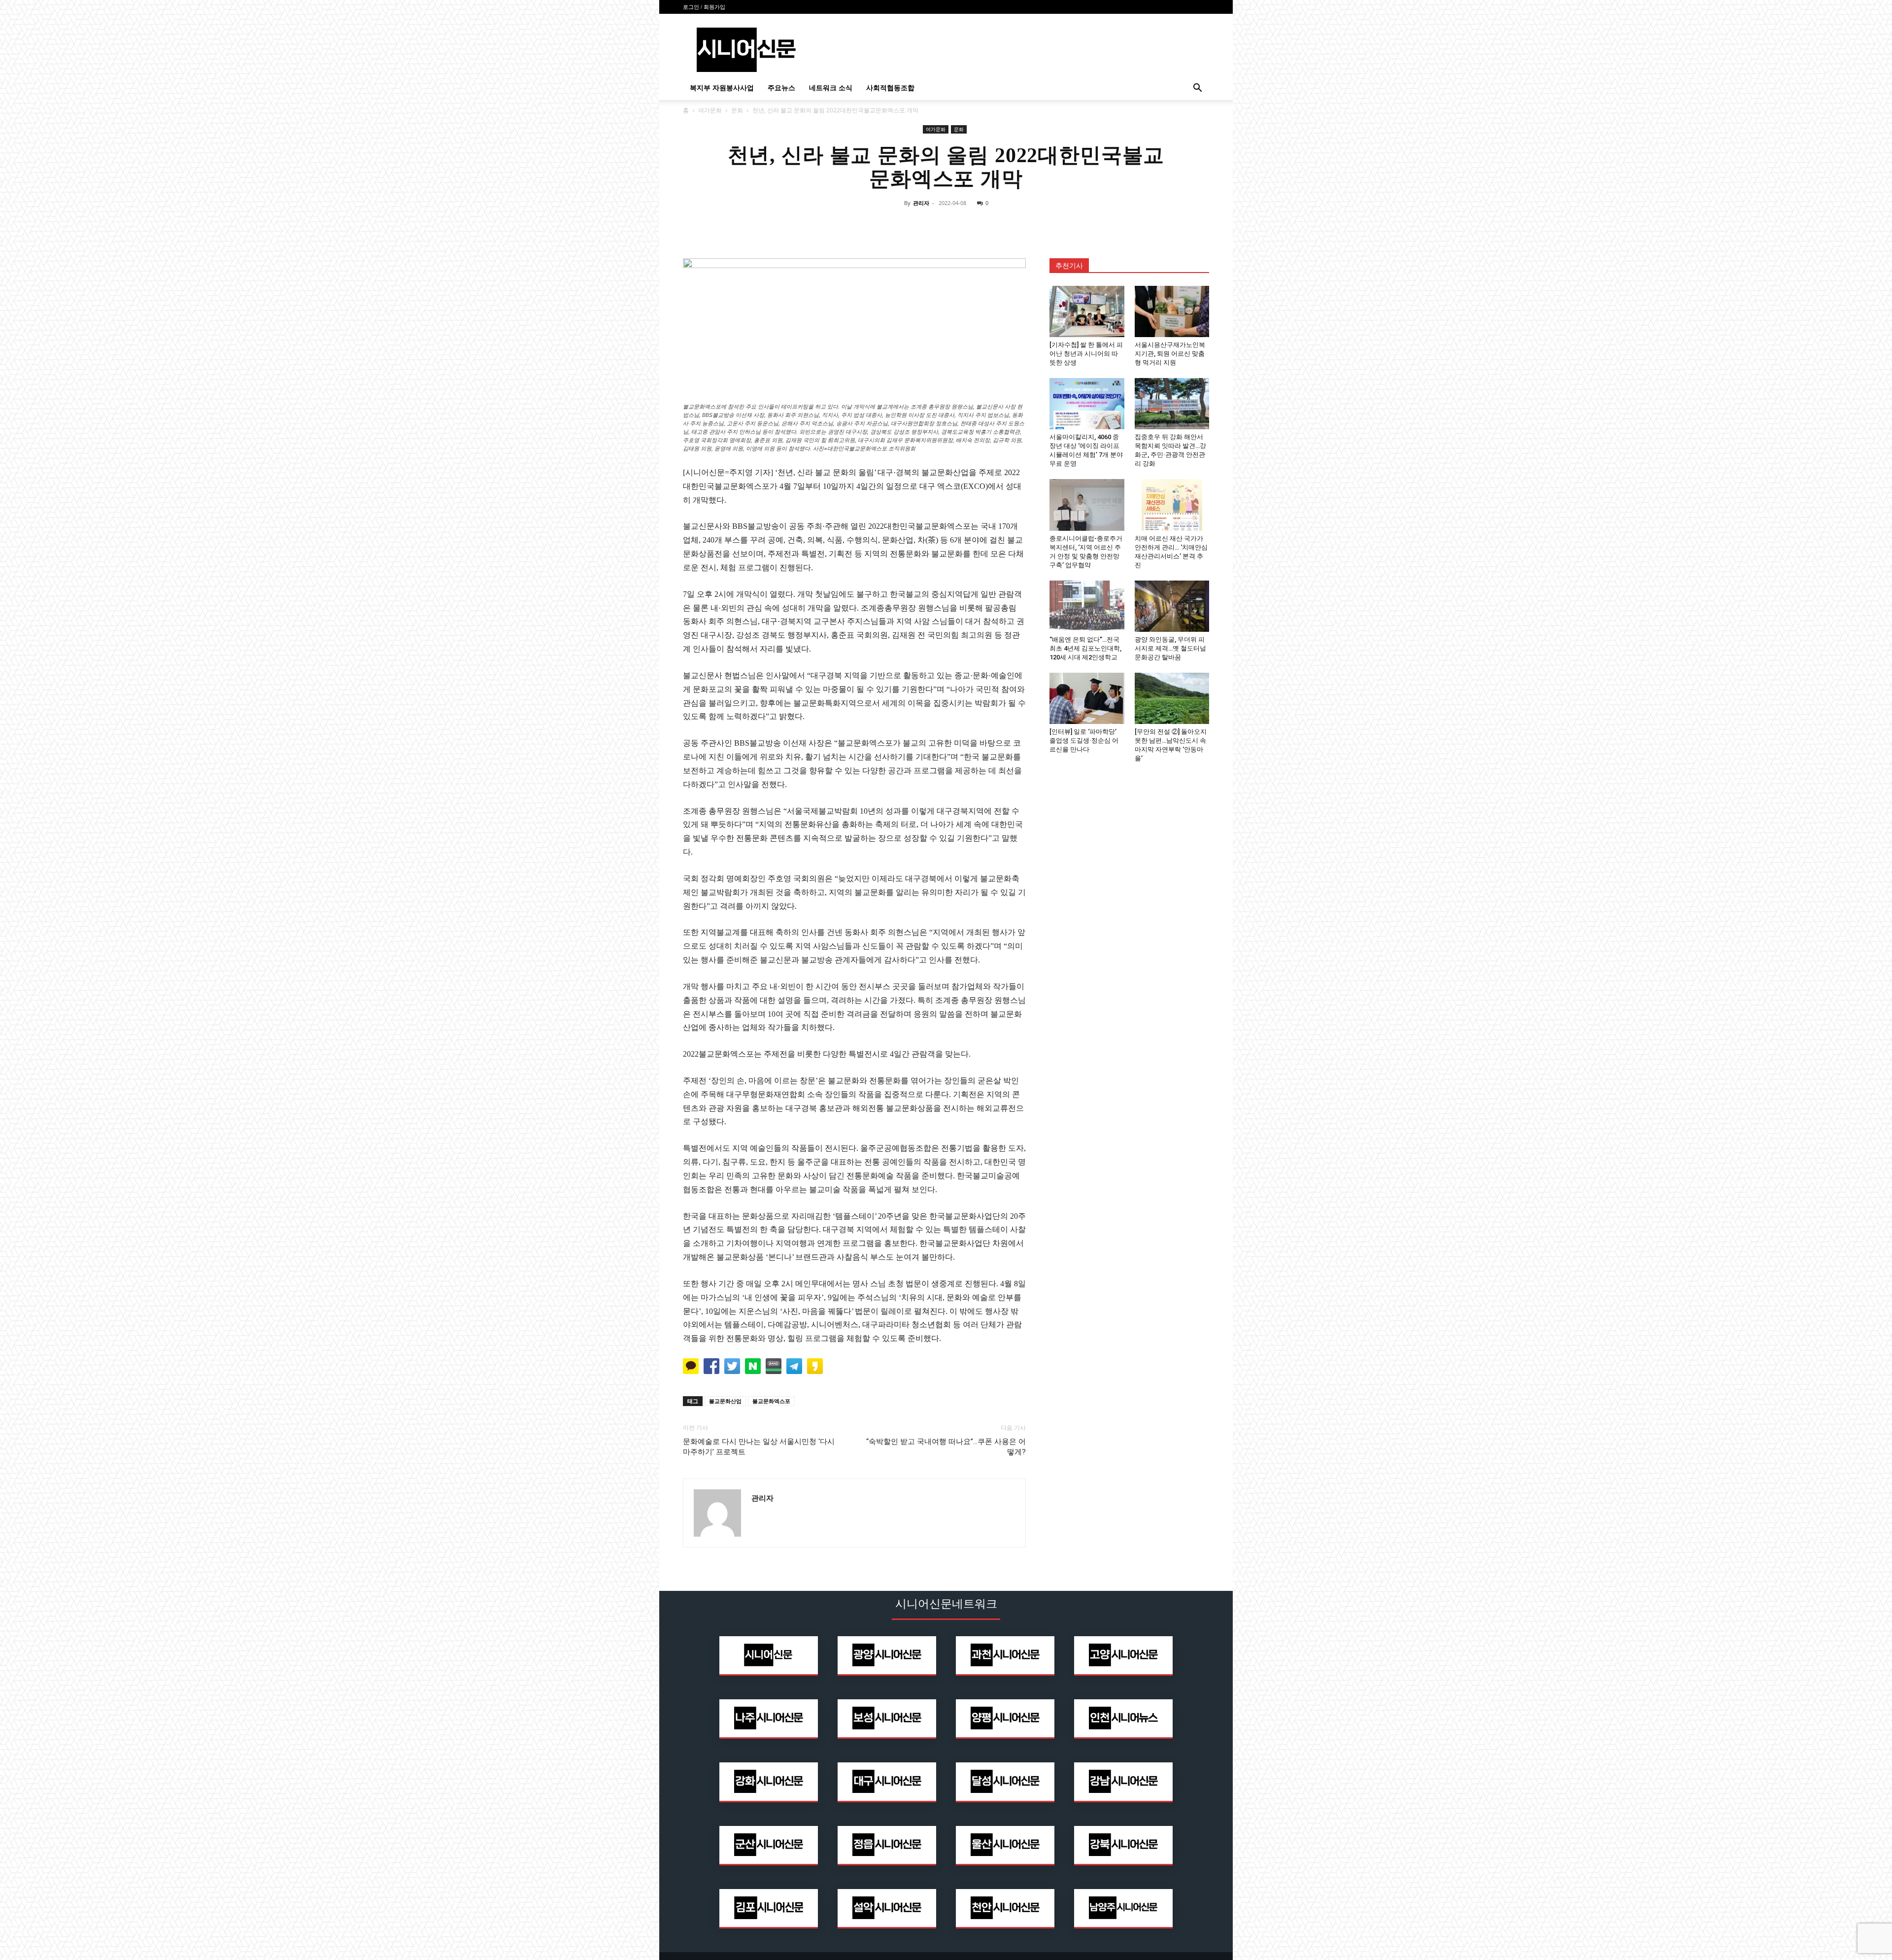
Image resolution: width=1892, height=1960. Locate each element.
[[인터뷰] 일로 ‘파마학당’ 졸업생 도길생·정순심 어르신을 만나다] (1087, 698)
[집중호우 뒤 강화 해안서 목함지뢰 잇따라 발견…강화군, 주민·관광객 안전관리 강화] (1172, 404)
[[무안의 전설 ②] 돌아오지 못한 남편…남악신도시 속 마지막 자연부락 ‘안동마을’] (1172, 698)
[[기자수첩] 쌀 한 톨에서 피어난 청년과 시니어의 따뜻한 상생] (1087, 311)
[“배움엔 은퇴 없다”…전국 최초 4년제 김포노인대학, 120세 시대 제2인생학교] (1087, 606)
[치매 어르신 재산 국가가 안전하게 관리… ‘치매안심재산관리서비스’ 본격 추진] (1172, 505)
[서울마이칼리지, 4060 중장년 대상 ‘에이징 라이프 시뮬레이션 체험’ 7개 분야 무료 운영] (1087, 404)
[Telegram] (969, 225)
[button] (1197, 89)
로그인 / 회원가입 (704, 7)
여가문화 (710, 110)
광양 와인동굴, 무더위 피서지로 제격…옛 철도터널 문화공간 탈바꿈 (1170, 648)
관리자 (921, 203)
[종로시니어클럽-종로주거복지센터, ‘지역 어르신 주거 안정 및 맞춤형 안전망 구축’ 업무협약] (1087, 505)
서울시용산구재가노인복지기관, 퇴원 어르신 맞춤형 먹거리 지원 (1170, 354)
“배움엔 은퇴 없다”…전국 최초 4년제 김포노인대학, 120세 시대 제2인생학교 (1085, 648)
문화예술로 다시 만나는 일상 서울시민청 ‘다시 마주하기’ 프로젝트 (759, 1447)
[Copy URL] (991, 225)
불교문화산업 (725, 1401)
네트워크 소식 (831, 88)
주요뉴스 (781, 88)
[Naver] (878, 225)
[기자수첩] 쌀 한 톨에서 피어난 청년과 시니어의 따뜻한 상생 (1086, 354)
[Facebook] (901, 225)
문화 (737, 110)
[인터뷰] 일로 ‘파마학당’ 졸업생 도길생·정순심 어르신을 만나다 (1084, 740)
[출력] (1014, 225)
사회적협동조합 (890, 88)
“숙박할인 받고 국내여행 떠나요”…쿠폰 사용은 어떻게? (946, 1447)
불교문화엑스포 (771, 1401)
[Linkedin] (946, 225)
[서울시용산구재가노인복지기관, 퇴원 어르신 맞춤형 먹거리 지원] (1172, 311)
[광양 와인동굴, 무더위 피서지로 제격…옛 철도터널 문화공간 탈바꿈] (1172, 606)
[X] (923, 225)
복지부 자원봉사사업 (722, 88)
